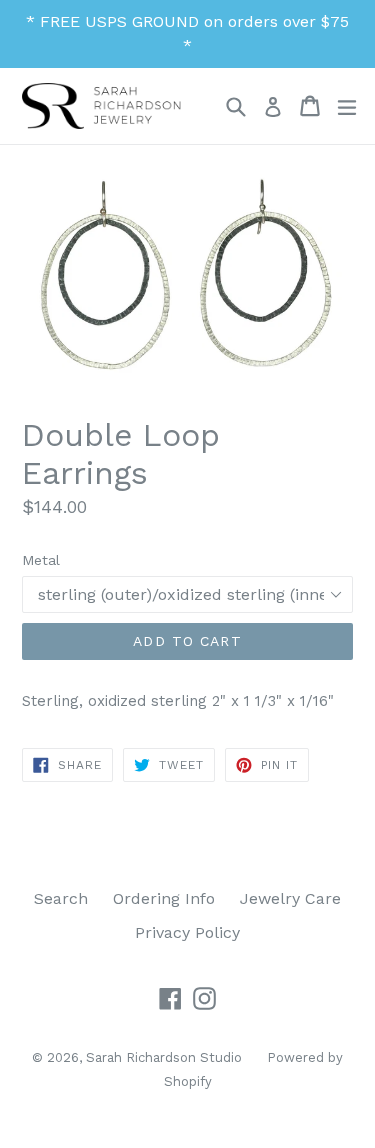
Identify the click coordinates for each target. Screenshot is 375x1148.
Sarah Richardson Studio (164, 1057)
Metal (41, 560)
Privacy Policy (187, 932)
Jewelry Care (290, 898)
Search (61, 898)
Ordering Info (164, 898)
